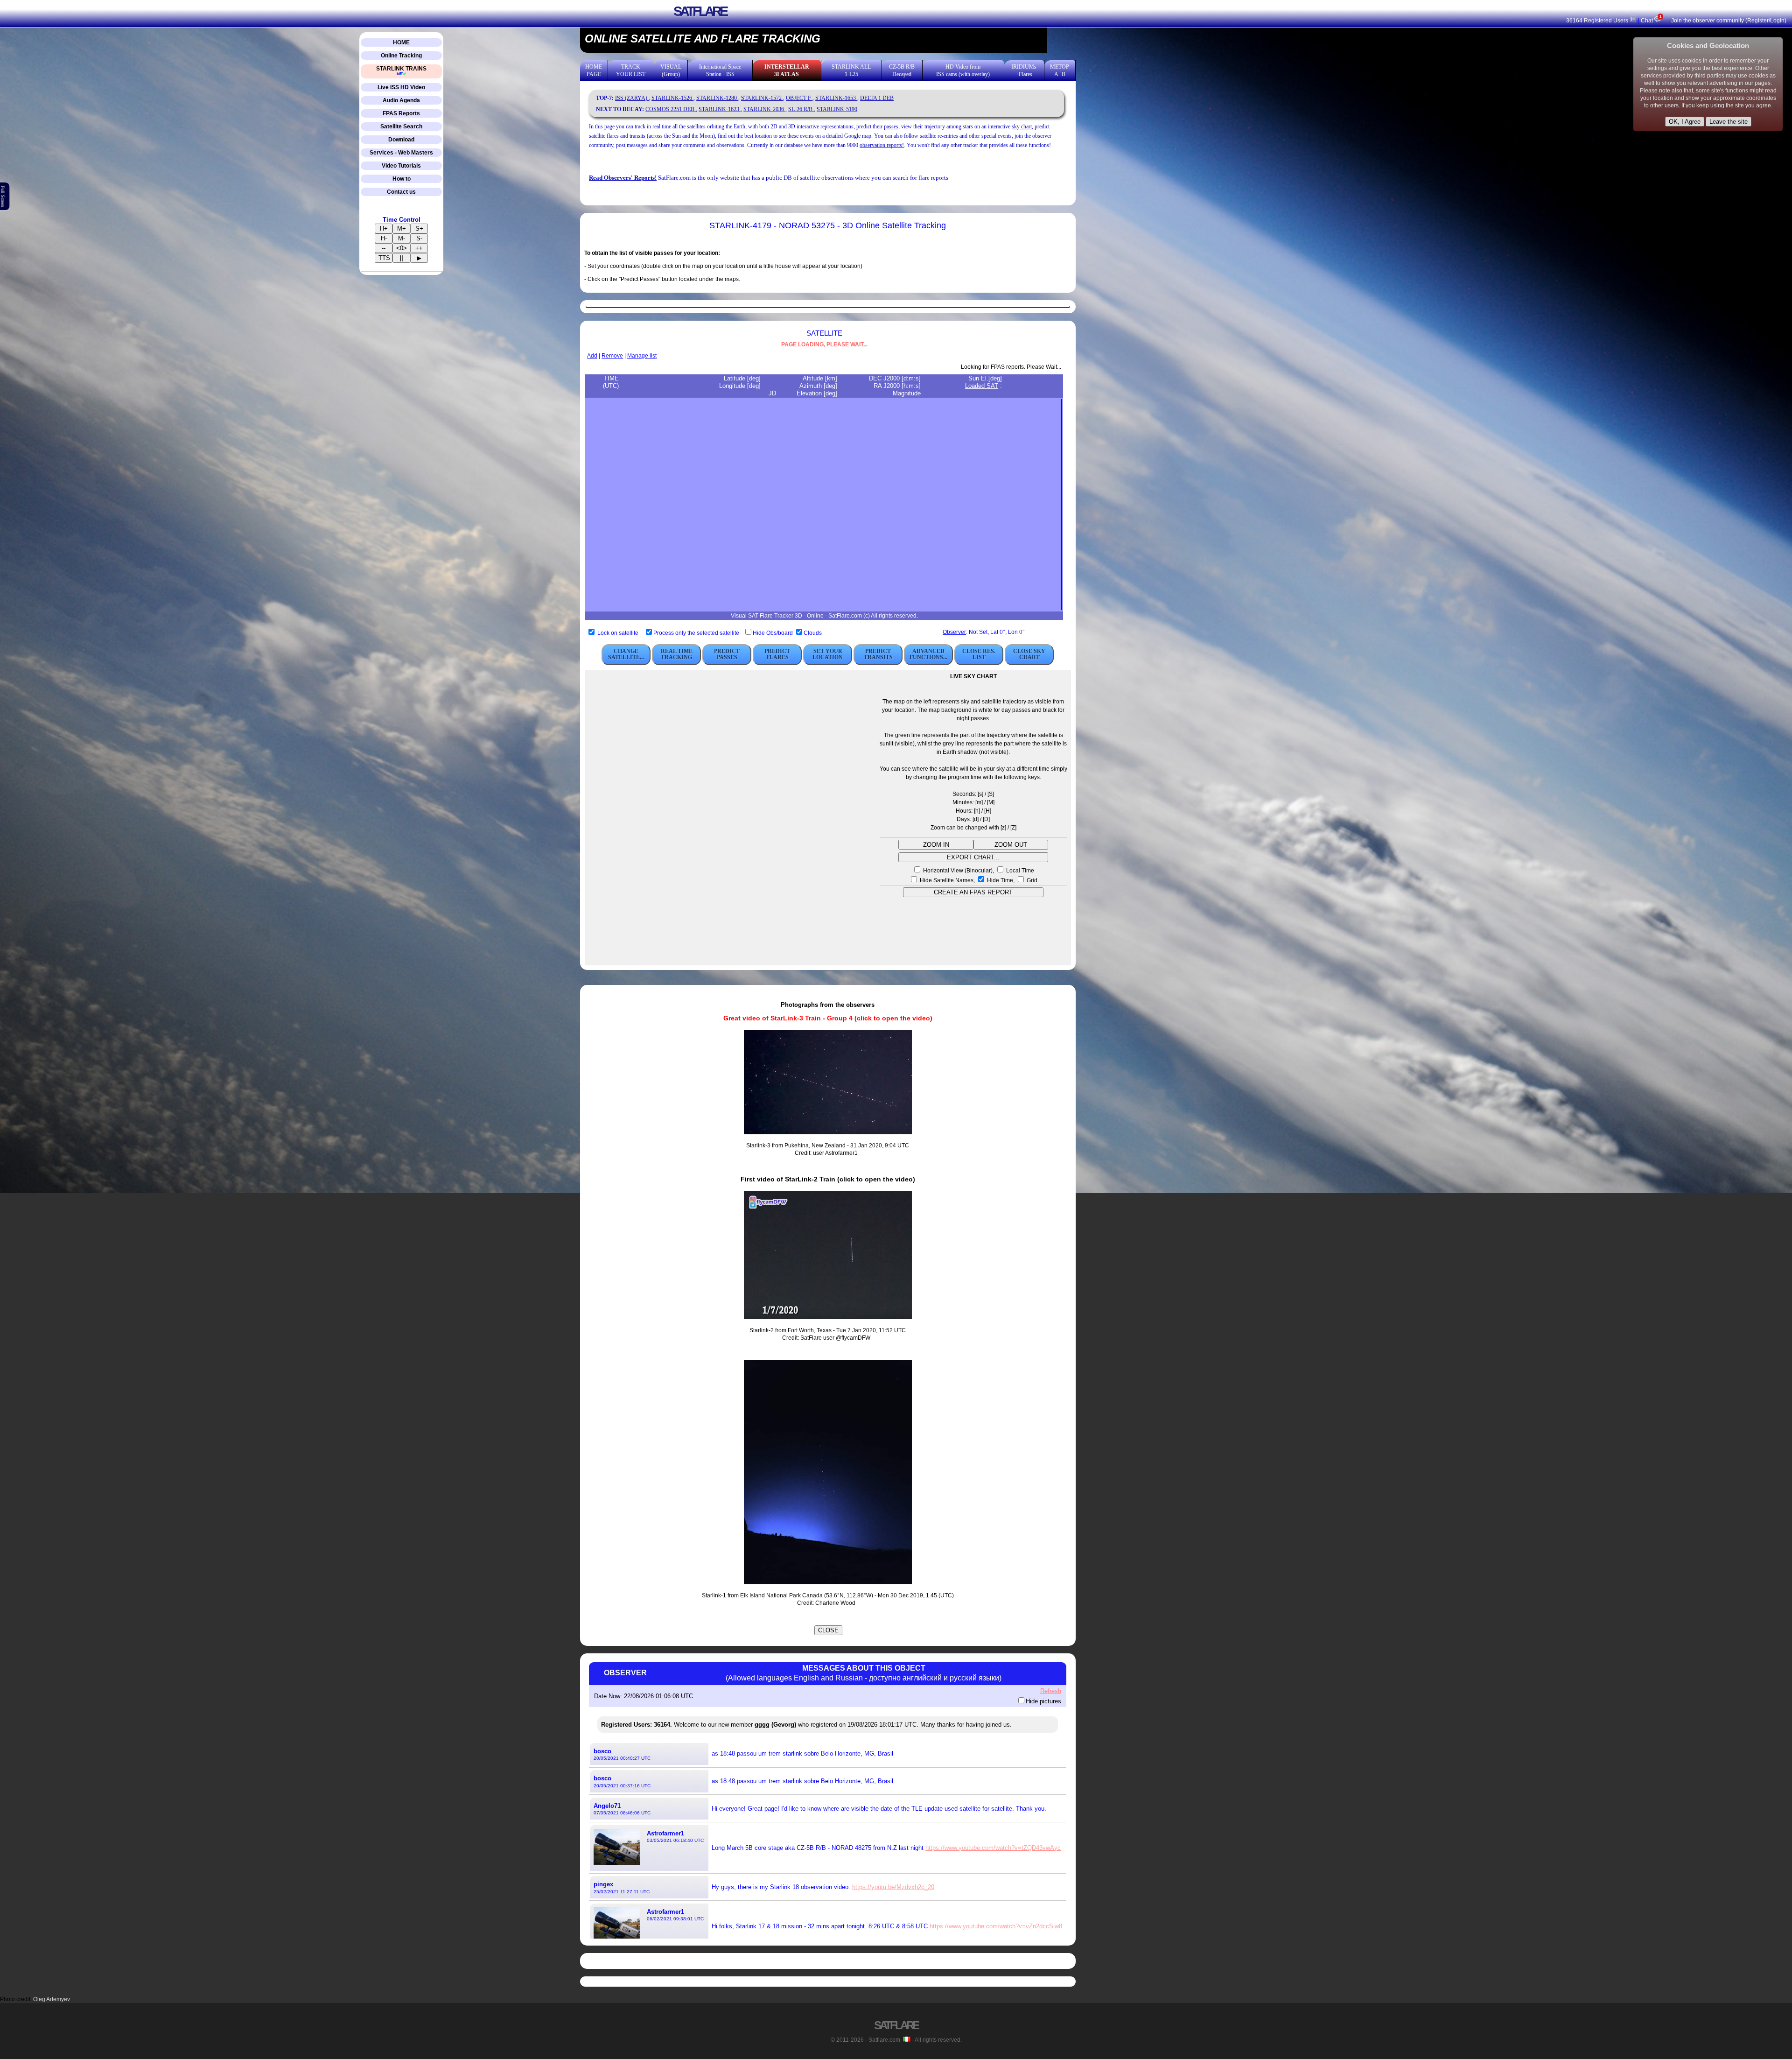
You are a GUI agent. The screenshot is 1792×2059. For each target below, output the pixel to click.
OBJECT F (799, 98)
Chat (1651, 21)
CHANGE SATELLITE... (626, 654)
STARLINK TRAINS (401, 69)
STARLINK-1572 (762, 98)
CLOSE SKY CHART (1029, 654)
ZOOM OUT (1011, 845)
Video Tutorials (401, 166)
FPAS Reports (401, 113)
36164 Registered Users (1598, 21)
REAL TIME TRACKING (677, 654)
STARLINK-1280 (717, 98)
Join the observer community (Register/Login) (1729, 21)
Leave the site (1729, 122)
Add (592, 356)
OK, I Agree (1685, 122)
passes (891, 126)
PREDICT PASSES (727, 654)
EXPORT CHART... (973, 857)
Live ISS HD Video (401, 87)
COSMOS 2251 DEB (671, 109)
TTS (384, 258)
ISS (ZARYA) (632, 98)
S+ (419, 228)
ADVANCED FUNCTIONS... (928, 654)
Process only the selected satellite (697, 633)
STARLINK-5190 (837, 109)
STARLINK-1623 (720, 109)
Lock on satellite (618, 633)
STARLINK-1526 (672, 98)
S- (419, 238)
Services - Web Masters (401, 153)
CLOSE (828, 1630)
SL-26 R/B (801, 109)
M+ (402, 228)
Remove (612, 356)
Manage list (642, 356)
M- (402, 238)
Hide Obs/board (773, 633)
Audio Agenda (401, 100)
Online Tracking (401, 56)
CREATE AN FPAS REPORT (973, 892)
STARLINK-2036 (764, 109)
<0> (402, 248)
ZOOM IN (936, 845)
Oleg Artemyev (52, 1999)
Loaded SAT (982, 386)
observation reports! (882, 145)
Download (401, 140)
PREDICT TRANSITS (878, 654)
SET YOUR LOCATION (828, 654)
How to (402, 179)
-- (384, 248)
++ (419, 248)
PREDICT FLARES (777, 654)
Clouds (813, 633)
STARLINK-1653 (836, 98)
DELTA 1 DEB (877, 98)
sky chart (1022, 126)
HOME (401, 42)
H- (384, 238)
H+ (384, 228)
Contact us (401, 192)
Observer (954, 632)
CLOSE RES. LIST (979, 654)
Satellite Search (401, 126)
